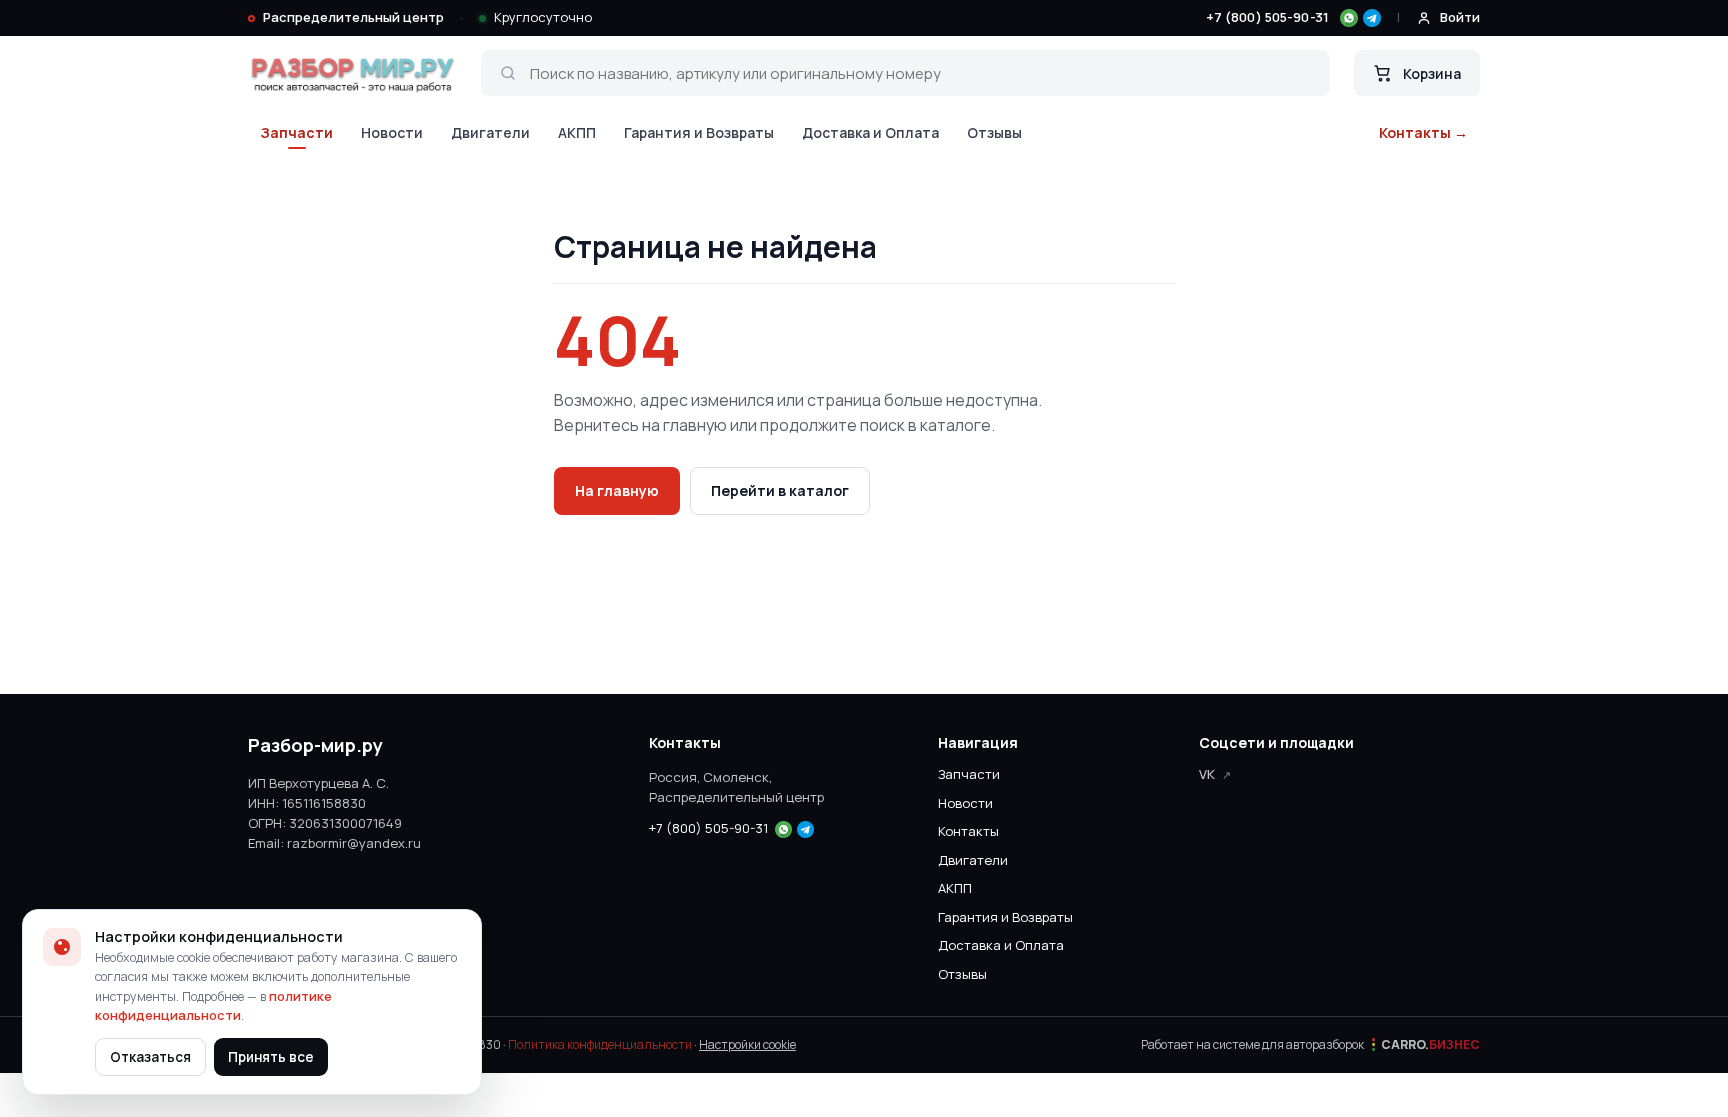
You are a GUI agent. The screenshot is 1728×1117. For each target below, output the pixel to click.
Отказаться (150, 1057)
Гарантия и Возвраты (699, 132)
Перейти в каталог (780, 490)
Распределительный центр (353, 17)
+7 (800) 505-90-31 (1267, 17)
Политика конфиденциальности (600, 1044)
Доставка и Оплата (870, 132)
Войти (1460, 17)
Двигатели (490, 132)
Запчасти (296, 132)
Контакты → (1423, 132)
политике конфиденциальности (213, 1006)
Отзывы (994, 132)
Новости (392, 132)
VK (1207, 774)
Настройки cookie (747, 1044)
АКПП (577, 132)
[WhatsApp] (1349, 18)
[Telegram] (1372, 18)
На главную (617, 490)
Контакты (968, 831)
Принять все (271, 1057)
